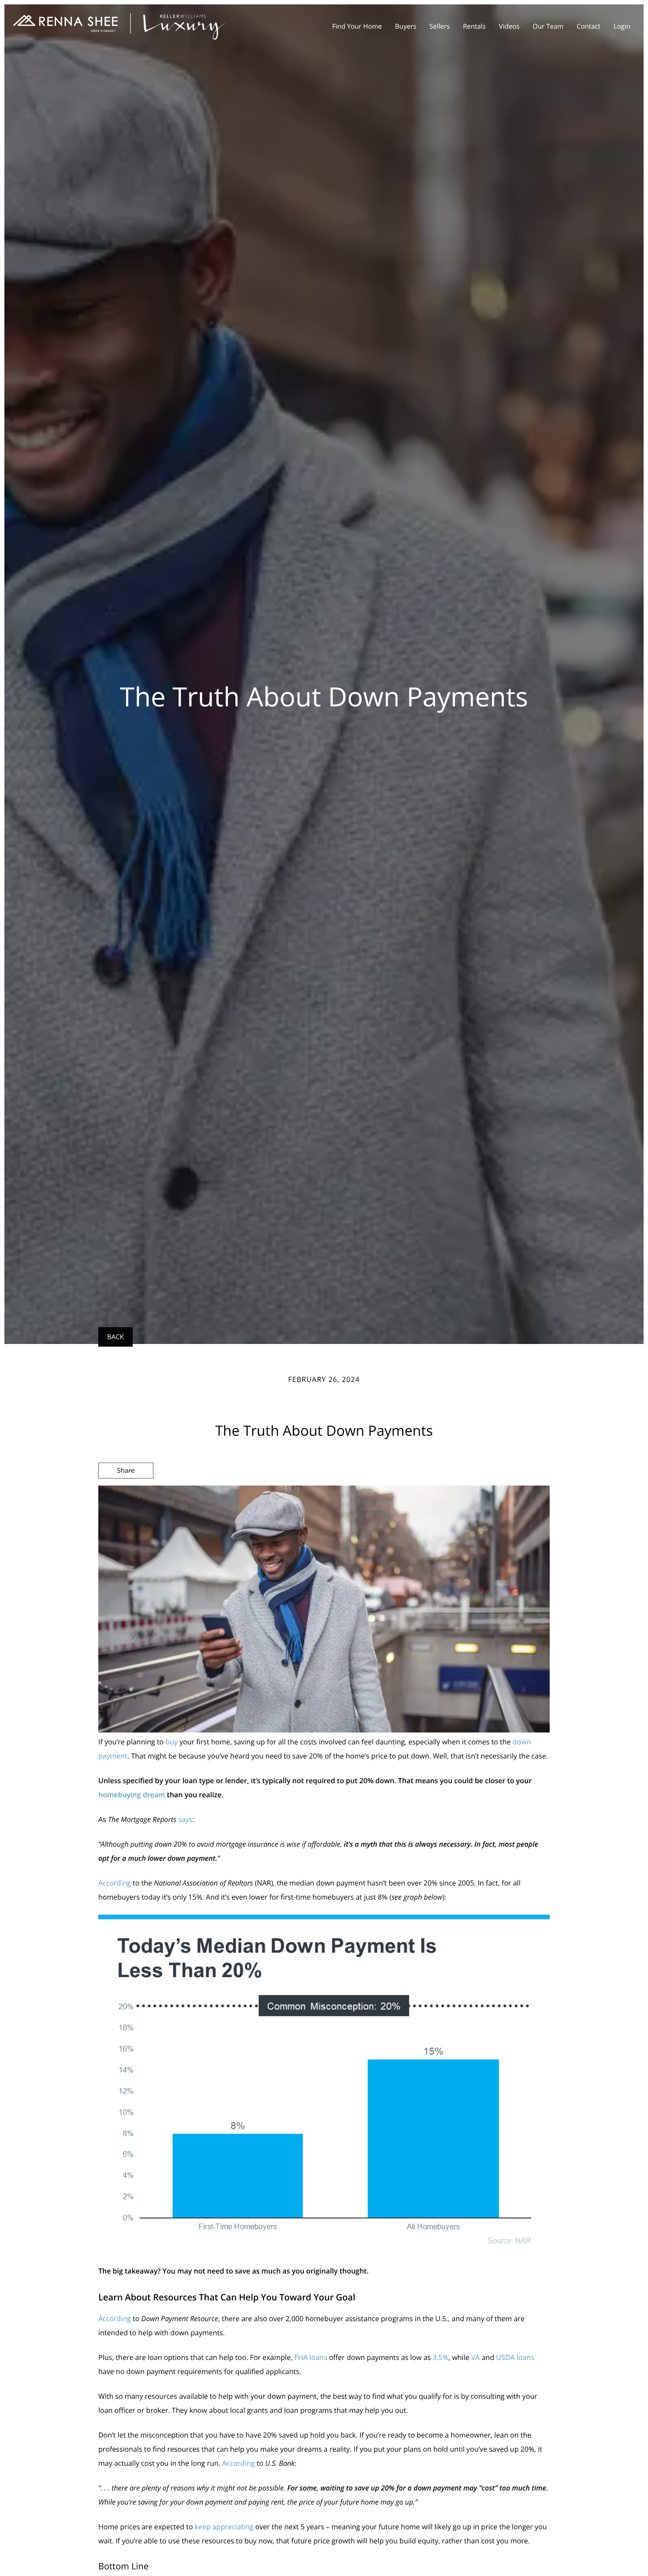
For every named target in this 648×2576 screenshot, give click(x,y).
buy (171, 1742)
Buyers (406, 26)
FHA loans (311, 2357)
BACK (115, 1337)
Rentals (474, 26)
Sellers (439, 26)
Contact (588, 26)
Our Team (548, 26)
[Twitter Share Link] (126, 1494)
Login (622, 26)
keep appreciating (224, 2527)
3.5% (440, 2357)
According (115, 1883)
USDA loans (515, 2357)
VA (476, 2357)
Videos (509, 26)
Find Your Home (357, 26)
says (185, 1819)
